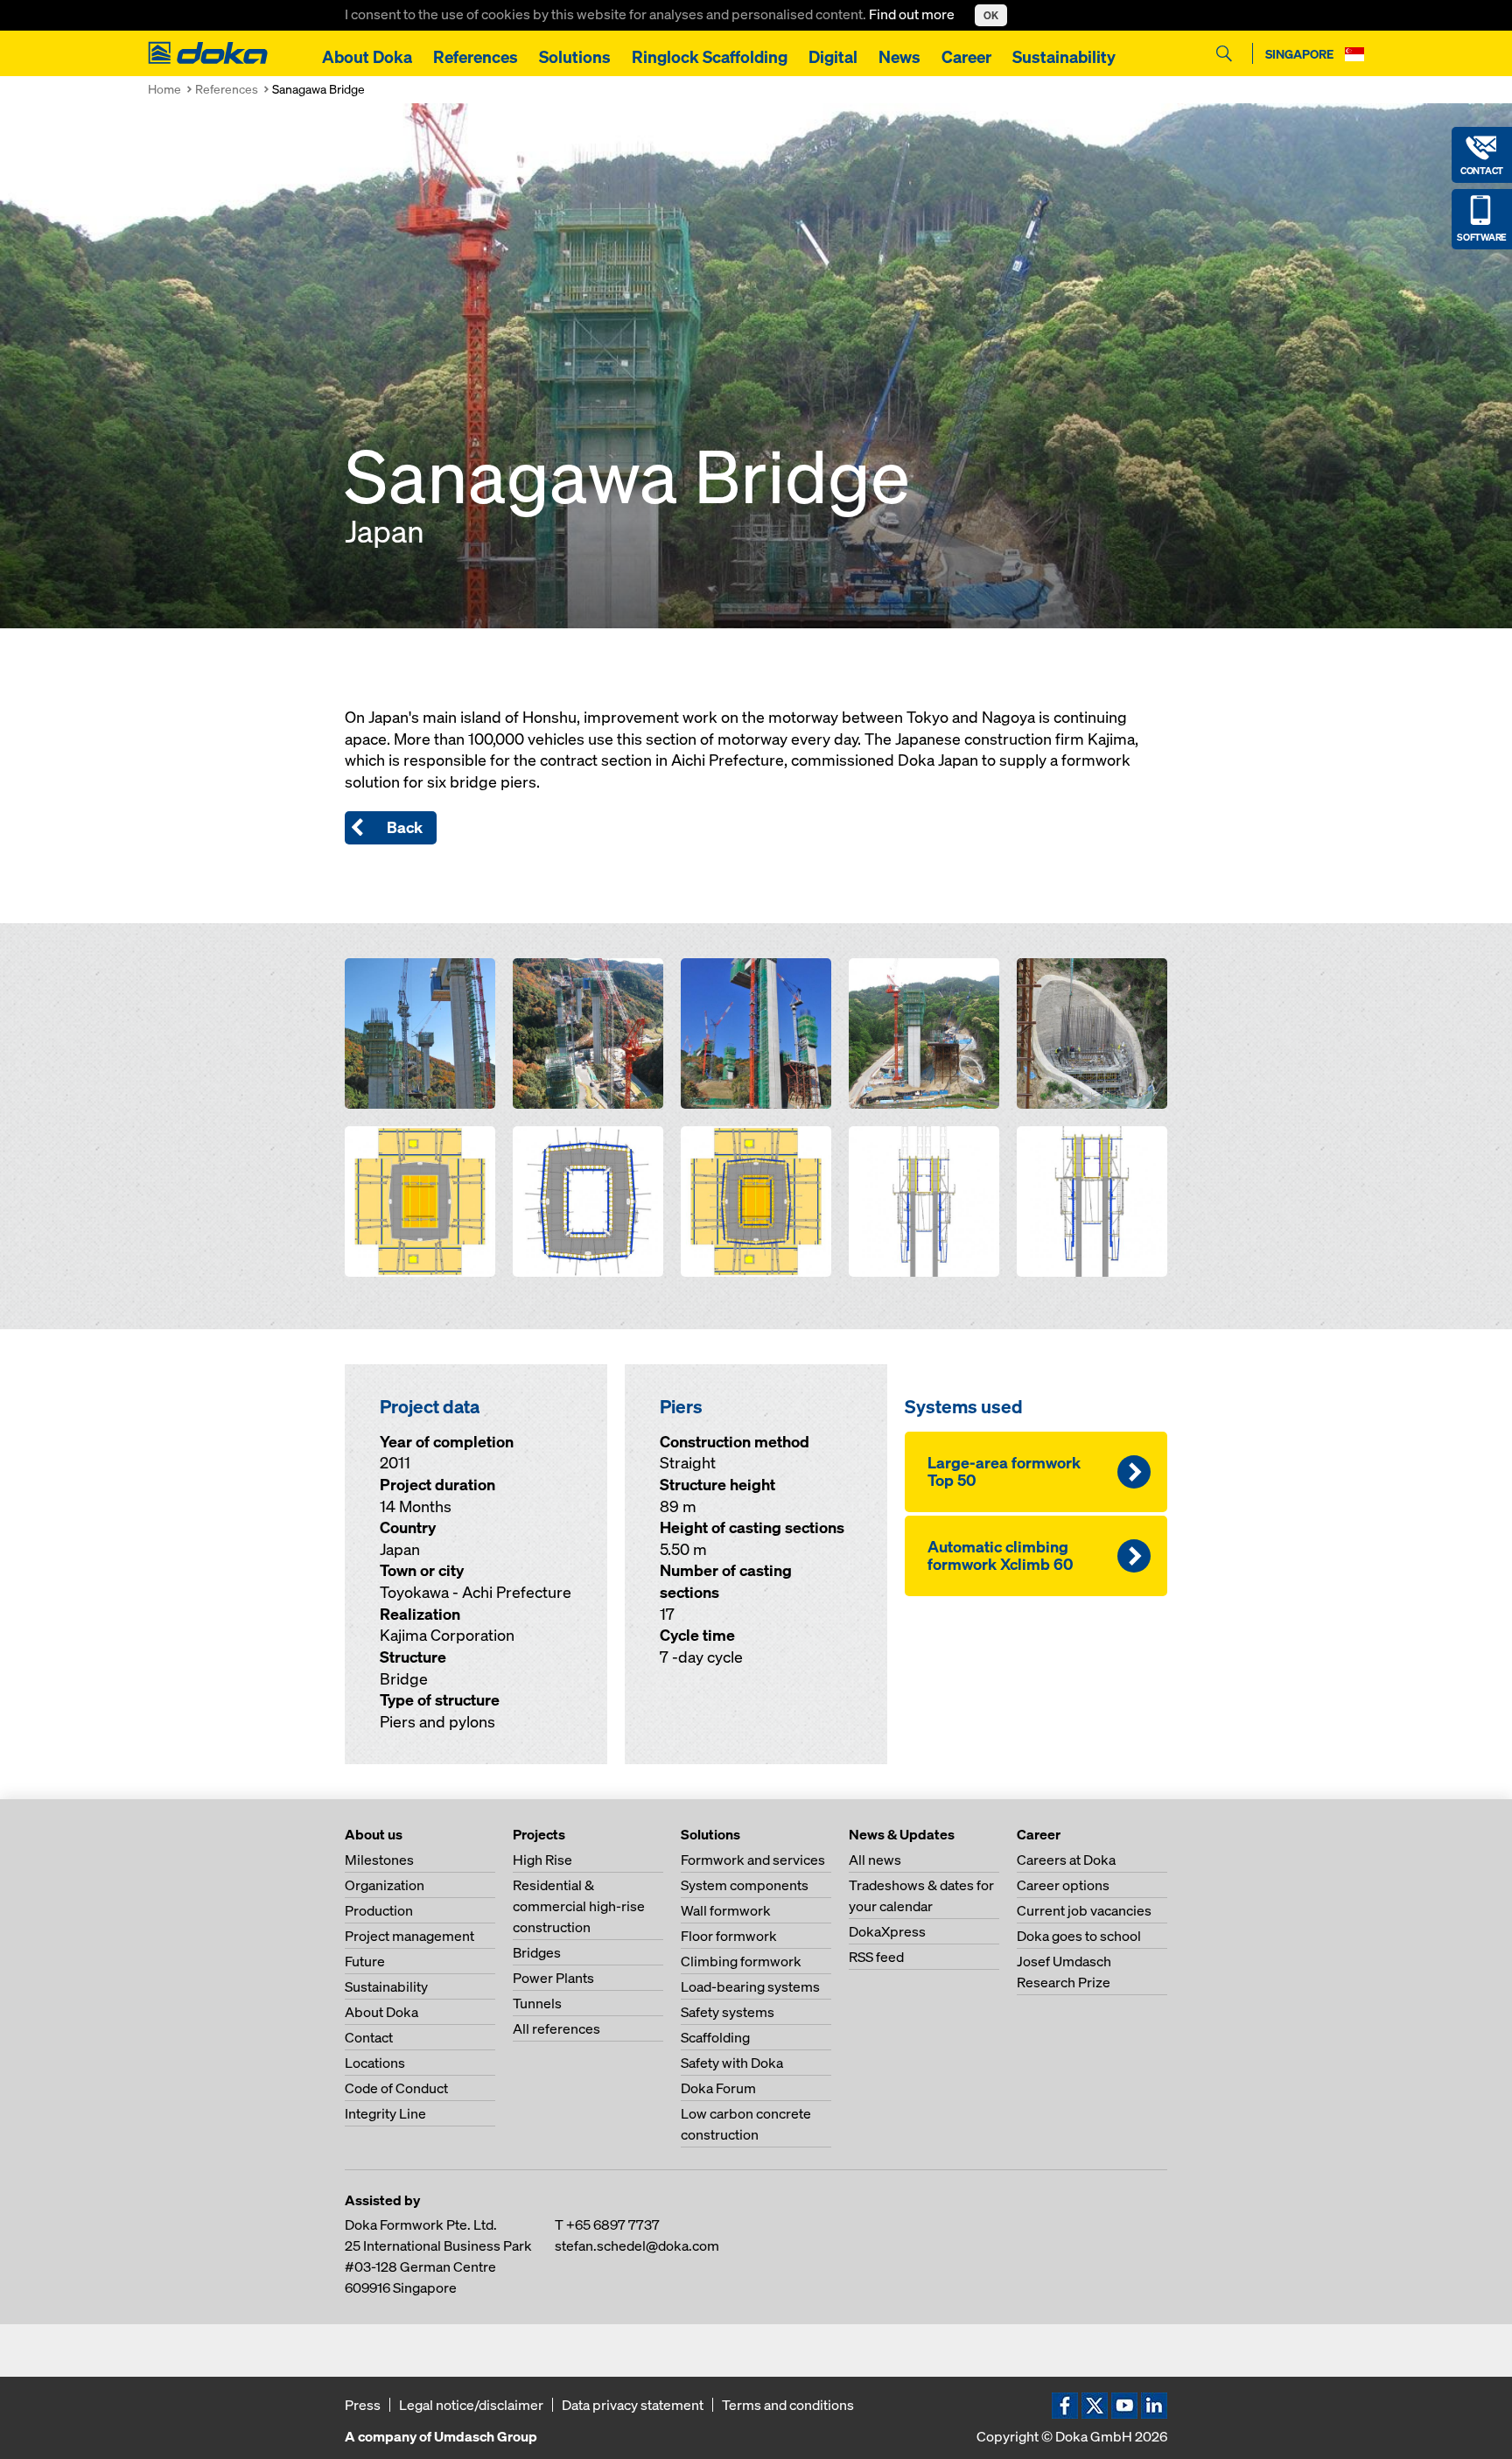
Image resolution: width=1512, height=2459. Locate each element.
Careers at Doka (1066, 1860)
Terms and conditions (788, 2405)
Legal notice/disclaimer (471, 2405)
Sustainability (1064, 57)
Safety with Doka (732, 2063)
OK (991, 15)
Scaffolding (715, 2037)
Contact (369, 2037)
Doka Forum (718, 2088)
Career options (1063, 1885)
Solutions (575, 57)
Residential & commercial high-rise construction (579, 1906)
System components (745, 1885)
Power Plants (553, 1978)
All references (556, 2028)
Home (164, 89)
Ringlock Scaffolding (710, 57)
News (899, 57)
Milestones (379, 1860)
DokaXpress (887, 1931)
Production (379, 1910)
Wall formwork (726, 1910)
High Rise (542, 1860)
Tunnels (537, 2003)
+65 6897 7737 (613, 2224)
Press (363, 2405)
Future (365, 1961)
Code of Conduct (396, 2088)
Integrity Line (385, 2113)
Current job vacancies (1084, 1910)
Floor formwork (729, 1936)
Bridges (537, 1952)
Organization (385, 1885)
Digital (833, 57)
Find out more (913, 14)
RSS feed (876, 1957)
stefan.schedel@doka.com (637, 2245)
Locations (375, 2063)
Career (966, 57)
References (476, 57)
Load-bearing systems (750, 1986)
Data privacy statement (633, 2405)
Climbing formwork (741, 1961)
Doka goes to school (1079, 1936)
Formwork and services (753, 1860)
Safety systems (728, 2012)
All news (875, 1860)
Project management (409, 1936)
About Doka (367, 57)
